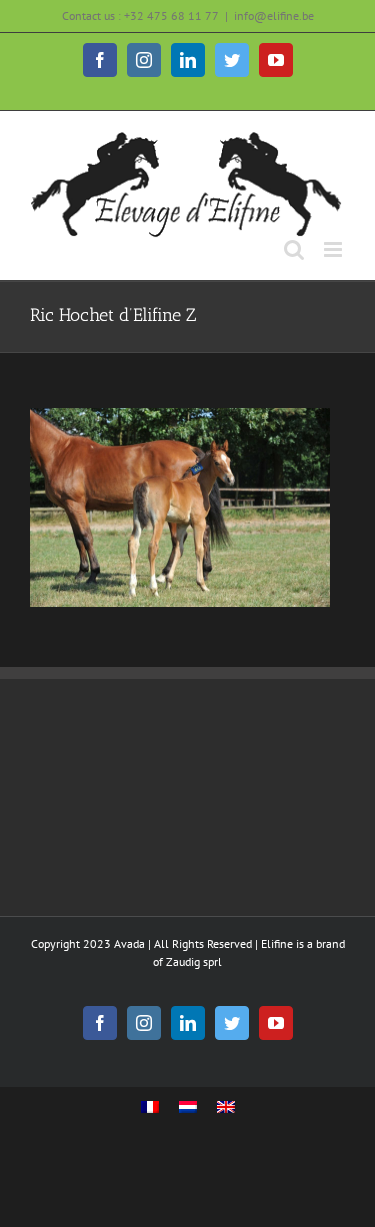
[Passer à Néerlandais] (188, 1107)
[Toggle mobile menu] (334, 249)
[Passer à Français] (150, 1107)
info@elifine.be (274, 15)
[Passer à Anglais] (226, 1107)
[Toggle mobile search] (294, 249)
